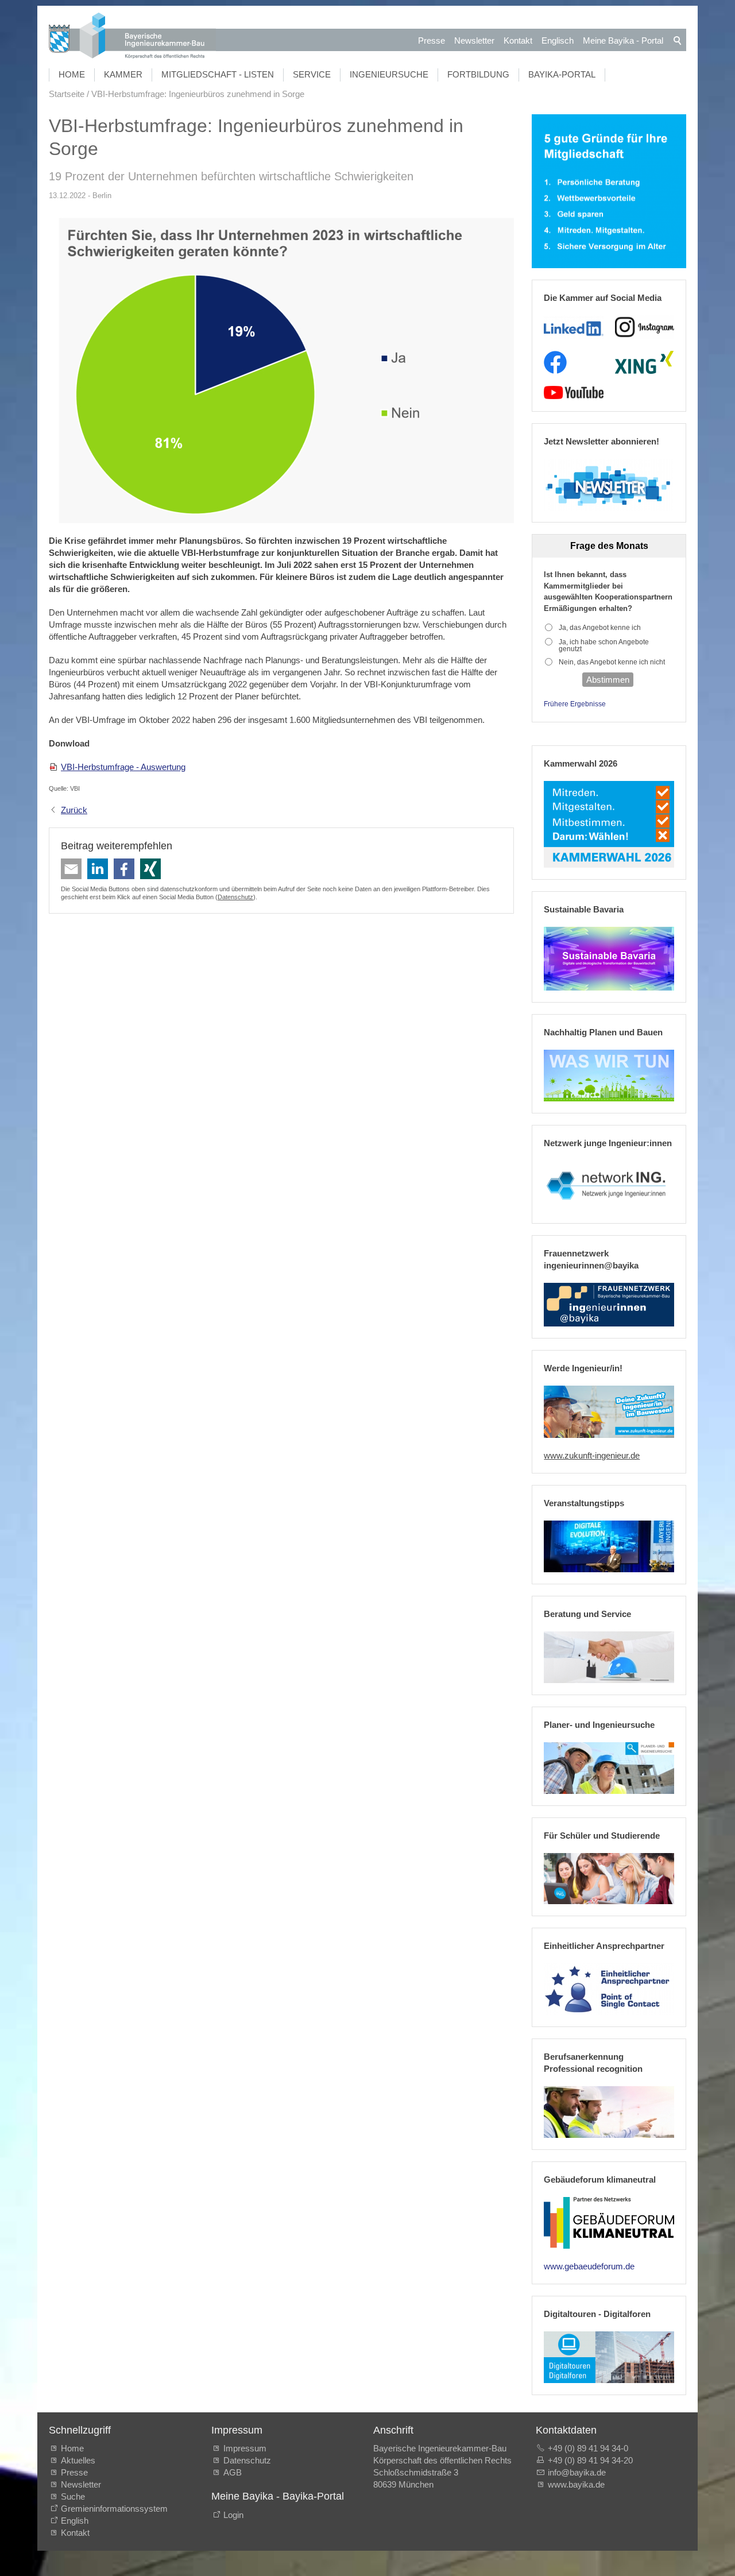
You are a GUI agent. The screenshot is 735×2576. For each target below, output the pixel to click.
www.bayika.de (576, 2484)
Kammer (123, 74)
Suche (75, 2496)
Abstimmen (608, 680)
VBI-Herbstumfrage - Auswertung (123, 767)
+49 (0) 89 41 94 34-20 (590, 2460)
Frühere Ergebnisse (575, 704)
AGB (233, 2472)
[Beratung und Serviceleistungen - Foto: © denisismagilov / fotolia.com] (609, 1657)
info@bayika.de (577, 2472)
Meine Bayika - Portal (623, 40)
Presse (432, 40)
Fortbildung (478, 74)
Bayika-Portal (562, 74)
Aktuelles (78, 2460)
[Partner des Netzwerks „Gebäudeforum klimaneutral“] (609, 2223)
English (75, 2521)
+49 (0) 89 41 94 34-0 (588, 2448)
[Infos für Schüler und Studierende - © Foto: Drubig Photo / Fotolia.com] (609, 1879)
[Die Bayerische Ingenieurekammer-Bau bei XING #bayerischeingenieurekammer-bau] (644, 362)
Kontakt (518, 40)
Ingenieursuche (389, 74)
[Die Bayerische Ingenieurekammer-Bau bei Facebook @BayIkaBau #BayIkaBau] (555, 362)
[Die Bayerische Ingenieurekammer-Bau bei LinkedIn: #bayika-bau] (573, 327)
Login (233, 2515)
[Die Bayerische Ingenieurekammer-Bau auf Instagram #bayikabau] (645, 327)
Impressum (245, 2448)
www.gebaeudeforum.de (589, 2266)
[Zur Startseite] (132, 37)
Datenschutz (235, 897)
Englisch (558, 40)
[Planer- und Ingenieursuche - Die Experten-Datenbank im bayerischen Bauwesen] (609, 1768)
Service (312, 74)
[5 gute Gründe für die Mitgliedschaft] (609, 192)
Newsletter (474, 40)
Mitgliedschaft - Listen (218, 74)
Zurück (74, 810)
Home (72, 74)
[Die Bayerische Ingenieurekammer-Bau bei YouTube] (573, 393)
